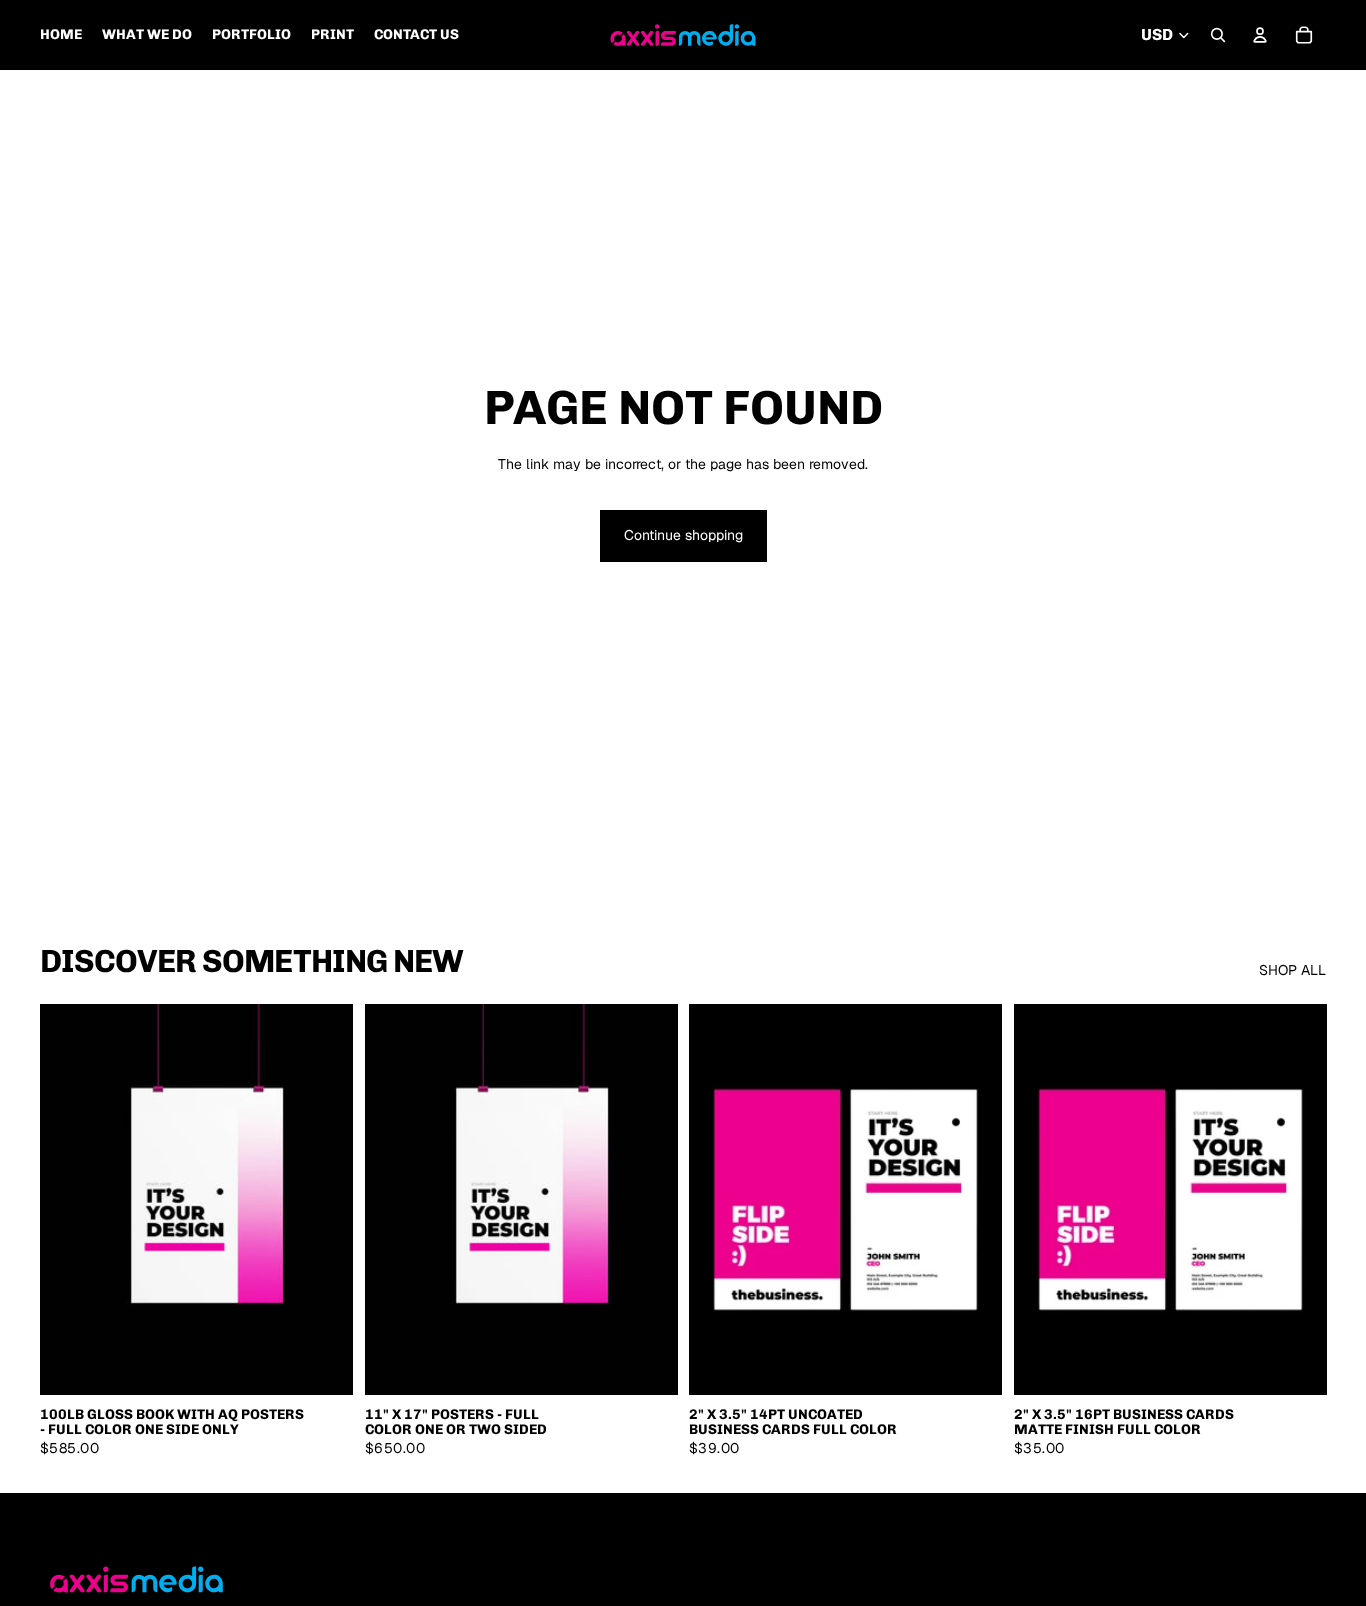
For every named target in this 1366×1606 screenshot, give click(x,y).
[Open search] (1218, 35)
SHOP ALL (1292, 970)
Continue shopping (683, 535)
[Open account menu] (1260, 35)
